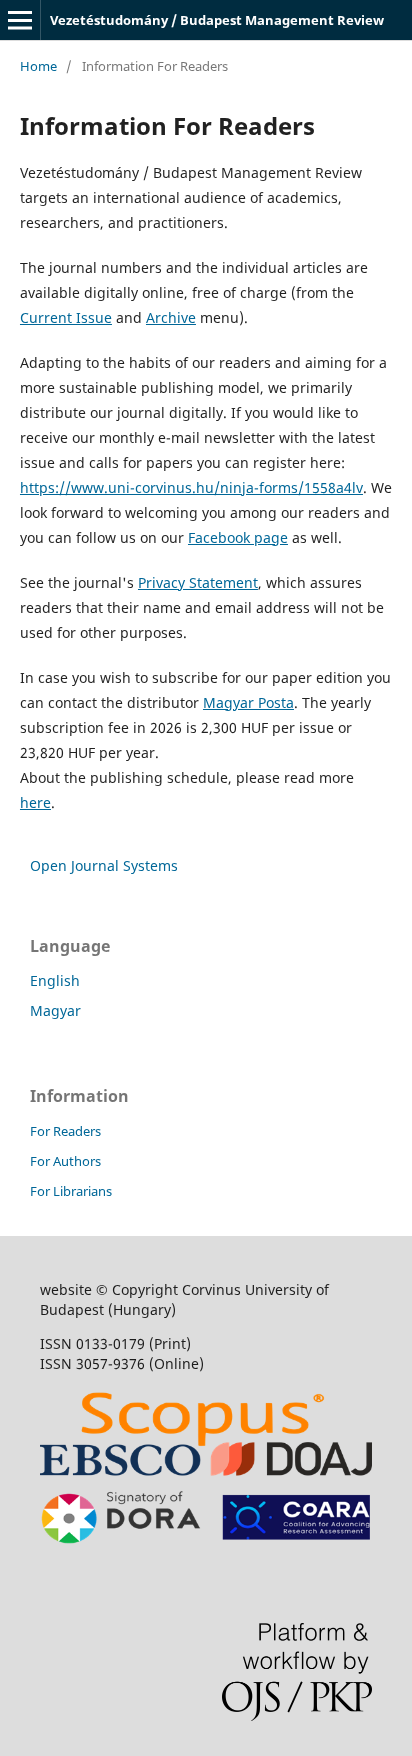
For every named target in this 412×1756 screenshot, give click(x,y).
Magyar (55, 1010)
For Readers (65, 1131)
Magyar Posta (248, 702)
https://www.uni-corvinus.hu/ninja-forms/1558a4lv (191, 487)
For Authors (65, 1161)
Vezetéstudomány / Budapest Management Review (217, 20)
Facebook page (238, 537)
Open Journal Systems (104, 865)
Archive (171, 317)
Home (38, 66)
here (35, 802)
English (55, 980)
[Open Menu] (20, 20)
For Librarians (71, 1191)
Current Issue (66, 317)
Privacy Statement (198, 582)
